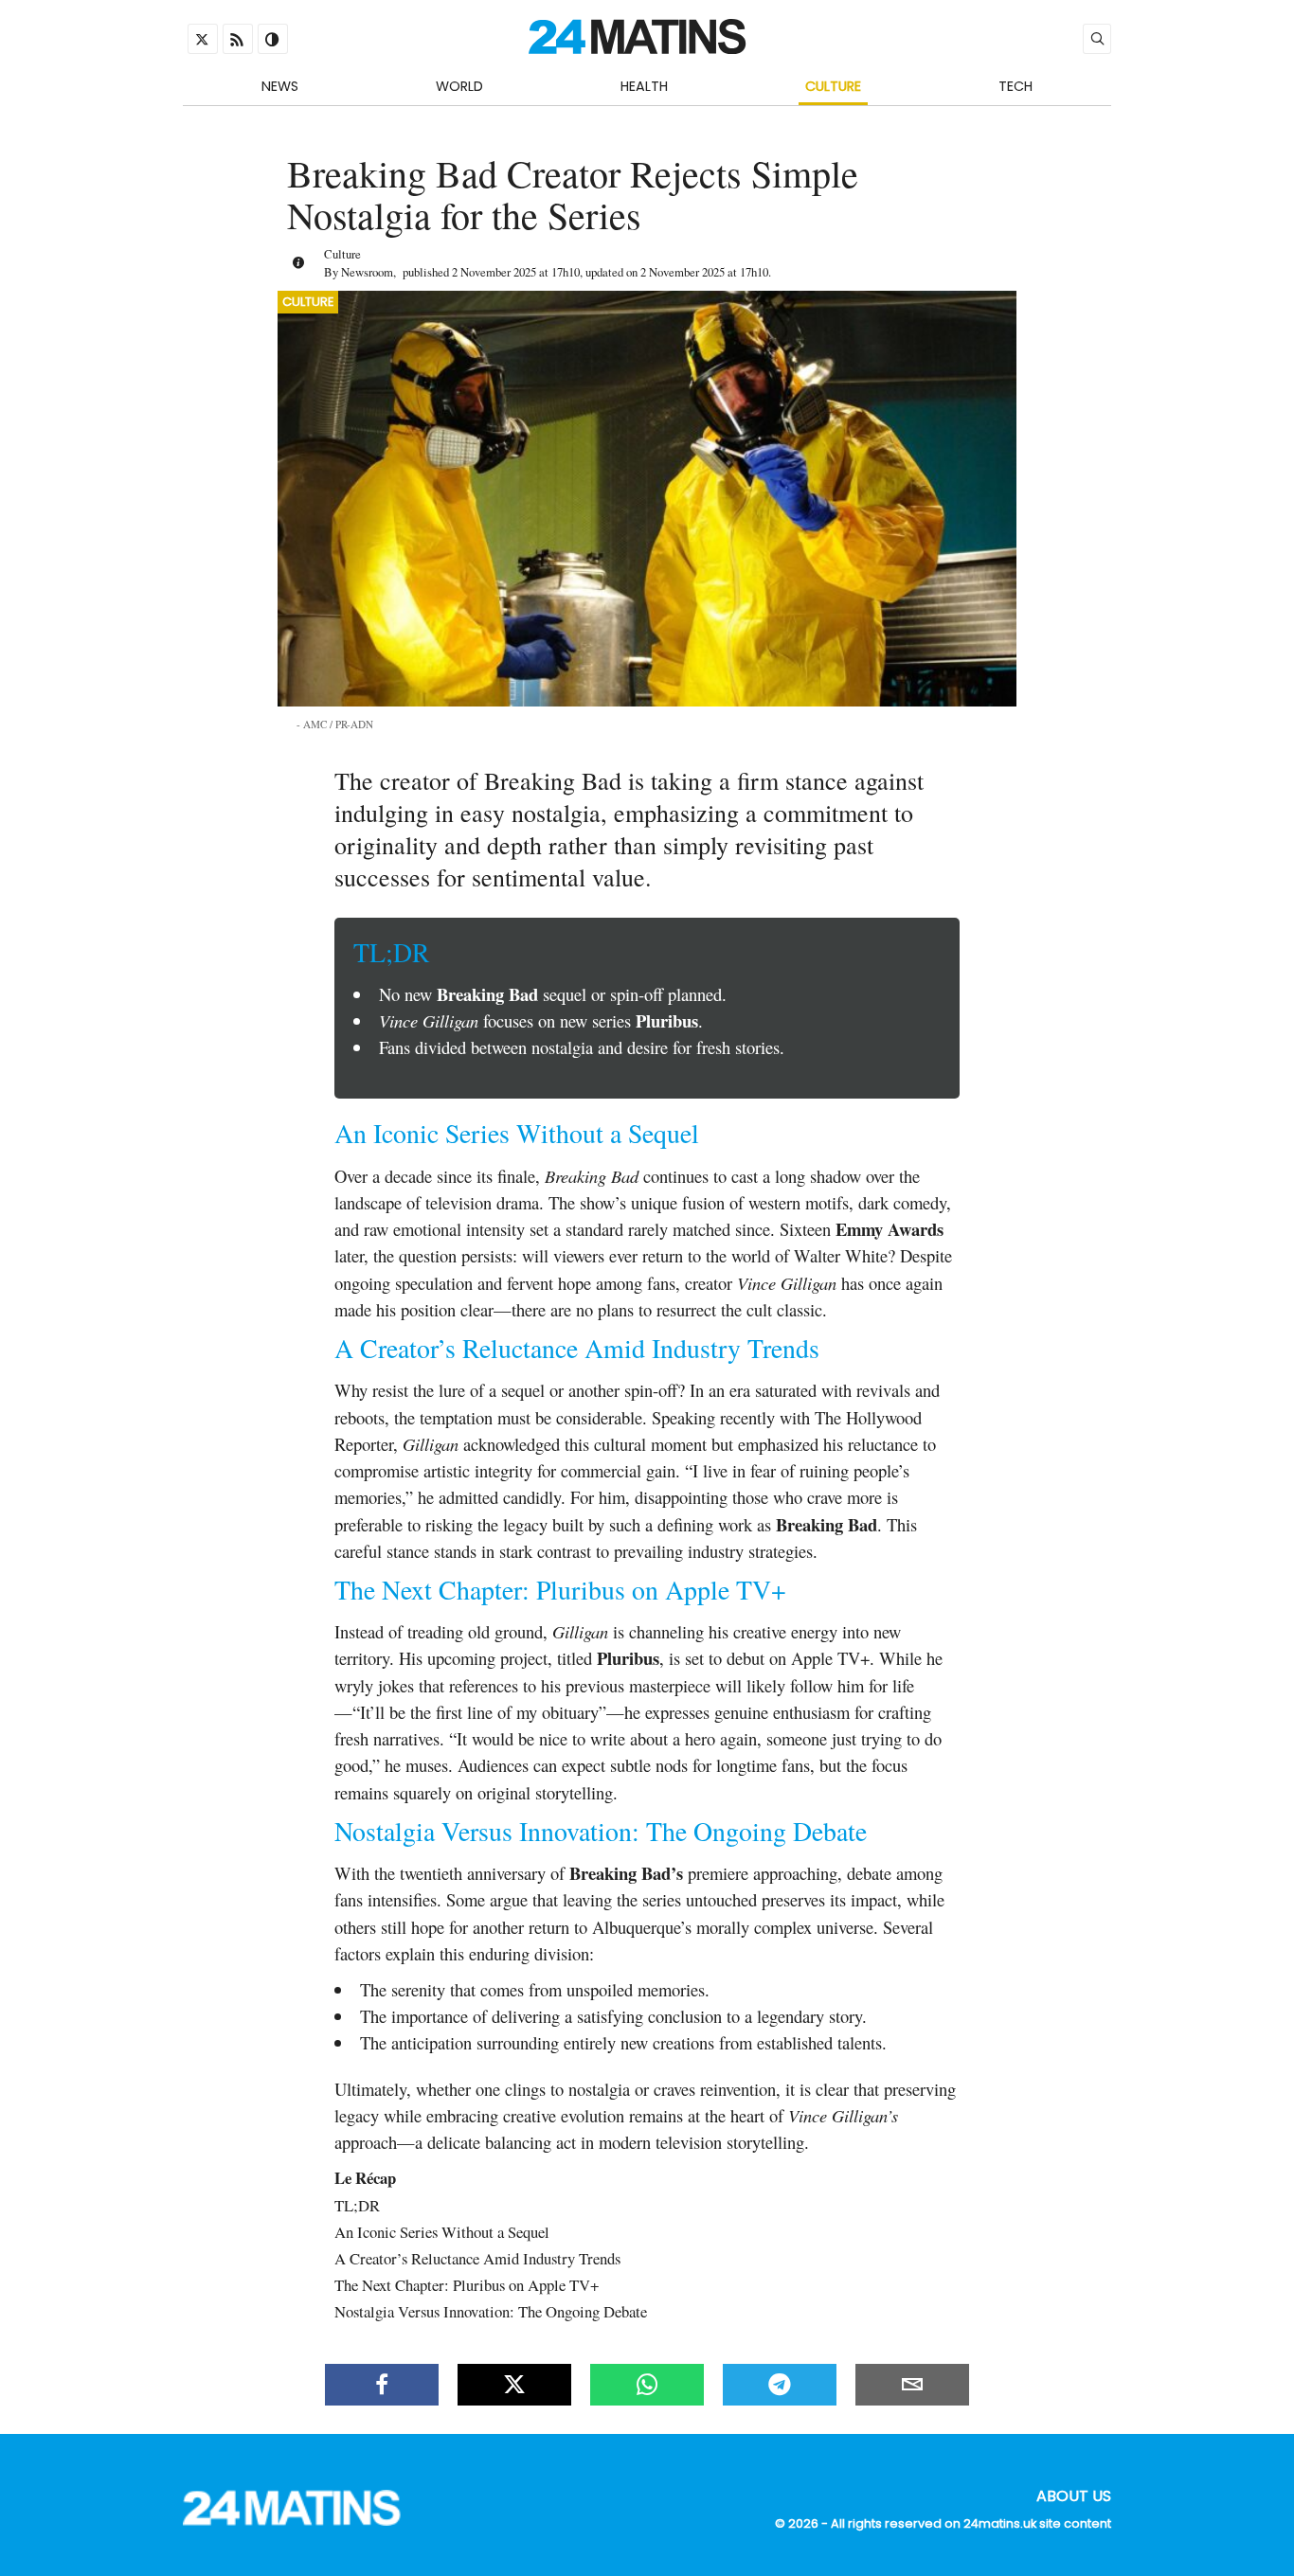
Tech (1015, 86)
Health (644, 86)
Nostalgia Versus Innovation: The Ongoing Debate (491, 2311)
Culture (833, 86)
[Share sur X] (514, 2385)
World (459, 86)
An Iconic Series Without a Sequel (442, 2232)
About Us (1074, 2495)
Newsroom (367, 272)
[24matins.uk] (301, 2521)
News (280, 86)
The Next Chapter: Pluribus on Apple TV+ (467, 2285)
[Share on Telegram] (780, 2385)
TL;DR (357, 2205)
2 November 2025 (494, 272)
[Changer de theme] (273, 39)
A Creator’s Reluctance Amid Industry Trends (477, 2258)
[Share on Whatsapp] (647, 2385)
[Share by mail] (912, 2385)
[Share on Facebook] (382, 2385)
